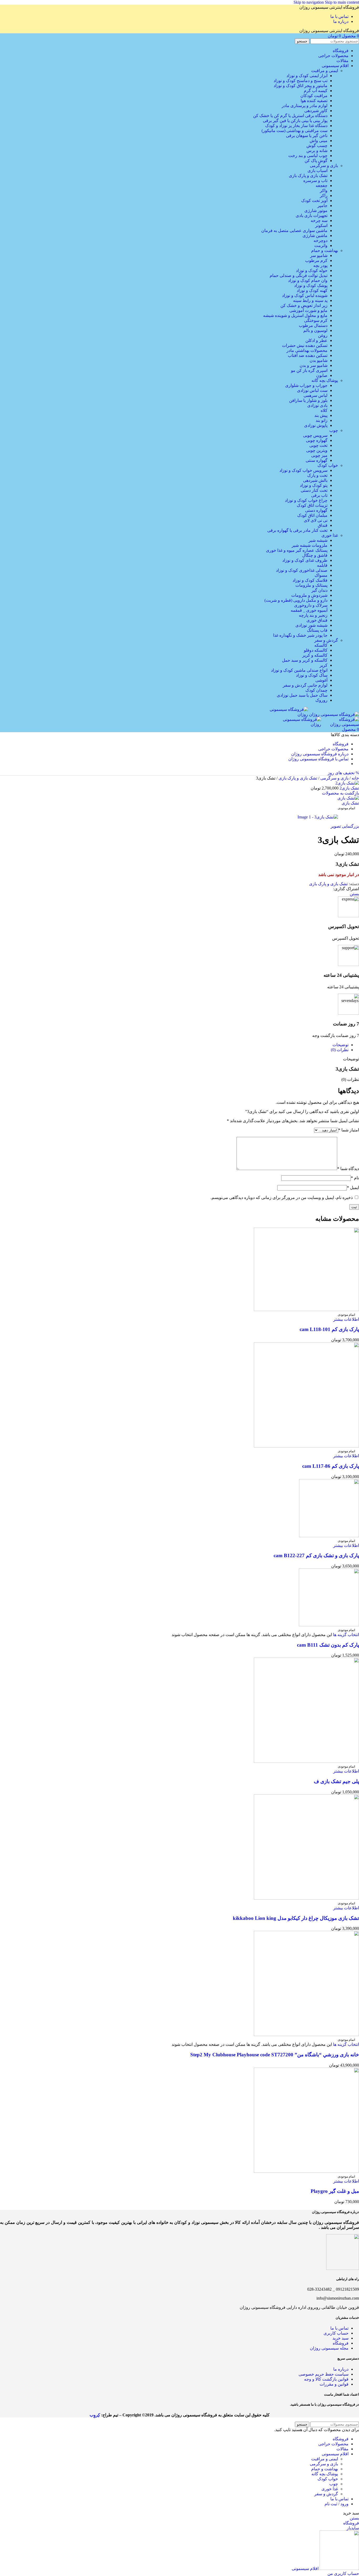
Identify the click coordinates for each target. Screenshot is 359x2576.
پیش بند (321, 415)
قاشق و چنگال (315, 555)
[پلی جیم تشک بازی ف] (306, 1761)
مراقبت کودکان (314, 96)
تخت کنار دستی (314, 490)
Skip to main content (342, 2)
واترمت (321, 246)
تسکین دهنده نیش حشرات (305, 345)
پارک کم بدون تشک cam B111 (328, 1645)
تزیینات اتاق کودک (312, 505)
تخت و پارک (317, 475)
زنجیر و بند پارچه (313, 615)
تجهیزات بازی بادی (312, 216)
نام (355, 1178)
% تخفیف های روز (343, 773)
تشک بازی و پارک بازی (308, 176)
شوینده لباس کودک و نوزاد (305, 295)
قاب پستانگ (317, 630)
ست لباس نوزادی (312, 390)
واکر (324, 191)
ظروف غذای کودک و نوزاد (305, 560)
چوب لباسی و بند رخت (308, 156)
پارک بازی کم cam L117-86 (331, 1466)
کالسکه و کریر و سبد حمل (305, 660)
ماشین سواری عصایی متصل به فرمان (294, 231)
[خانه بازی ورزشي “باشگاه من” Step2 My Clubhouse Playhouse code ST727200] (306, 2035)
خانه (355, 778)
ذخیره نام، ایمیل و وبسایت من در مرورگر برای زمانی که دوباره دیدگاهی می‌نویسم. (282, 1198)
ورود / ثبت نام (337, 2504)
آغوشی (321, 680)
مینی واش (319, 141)
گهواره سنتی (317, 460)
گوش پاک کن (316, 161)
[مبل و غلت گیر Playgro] (306, 2171)
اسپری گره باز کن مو (309, 370)
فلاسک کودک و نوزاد (310, 580)
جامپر (322, 206)
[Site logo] (334, 714)
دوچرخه (320, 241)
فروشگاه (341, 2343)
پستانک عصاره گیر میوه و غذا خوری (297, 550)
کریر (324, 665)
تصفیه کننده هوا (314, 101)
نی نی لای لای (316, 520)
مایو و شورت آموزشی (308, 310)
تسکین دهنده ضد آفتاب (308, 355)
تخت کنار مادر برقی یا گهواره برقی (297, 530)
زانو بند (322, 420)
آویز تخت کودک (314, 201)
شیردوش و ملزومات (309, 595)
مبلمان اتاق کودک (312, 515)
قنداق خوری (317, 620)
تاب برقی (319, 495)
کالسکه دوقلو (316, 650)
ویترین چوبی (317, 450)
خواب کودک (328, 465)
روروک (321, 700)
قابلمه (322, 565)
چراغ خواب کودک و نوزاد (306, 500)
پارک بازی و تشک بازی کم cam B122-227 (316, 1555)
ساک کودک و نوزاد (312, 675)
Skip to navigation (309, 2)
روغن (323, 335)
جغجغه (322, 186)
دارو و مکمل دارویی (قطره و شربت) (296, 600)
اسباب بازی (317, 171)
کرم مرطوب (316, 260)
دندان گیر (319, 590)
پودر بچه (320, 265)
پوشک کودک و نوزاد (311, 285)
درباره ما (341, 2369)
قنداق (323, 525)
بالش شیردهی (315, 480)
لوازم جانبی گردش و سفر (305, 685)
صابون (322, 375)
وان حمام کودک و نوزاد (308, 280)
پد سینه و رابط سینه (310, 300)
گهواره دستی (316, 510)
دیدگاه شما (348, 1169)
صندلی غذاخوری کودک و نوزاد (302, 570)
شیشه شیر (318, 540)
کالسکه (321, 645)
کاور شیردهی (316, 111)
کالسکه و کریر (315, 655)
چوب (334, 430)
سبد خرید (340, 2338)
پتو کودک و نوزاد (314, 485)
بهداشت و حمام (325, 250)
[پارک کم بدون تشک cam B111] (329, 1625)
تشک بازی (350, 803)
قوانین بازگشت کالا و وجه (326, 2379)
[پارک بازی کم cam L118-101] (306, 1310)
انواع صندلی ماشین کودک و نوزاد (299, 670)
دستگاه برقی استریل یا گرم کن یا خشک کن (290, 116)
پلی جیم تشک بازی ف (336, 1781)
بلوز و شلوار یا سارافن (308, 400)
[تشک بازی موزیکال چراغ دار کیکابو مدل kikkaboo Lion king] (306, 1898)
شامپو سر (319, 255)
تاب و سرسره (315, 181)
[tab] (340, 1045)
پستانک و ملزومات (311, 585)
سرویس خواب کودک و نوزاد (303, 470)
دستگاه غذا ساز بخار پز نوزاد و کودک (296, 126)
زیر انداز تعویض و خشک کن (304, 305)
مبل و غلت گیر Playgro (335, 2191)
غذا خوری (330, 535)
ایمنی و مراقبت (325, 71)
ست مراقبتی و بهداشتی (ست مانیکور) (294, 131)
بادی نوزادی (317, 405)
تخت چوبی (318, 445)
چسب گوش (317, 146)
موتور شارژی (316, 211)
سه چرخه (319, 221)
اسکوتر (321, 226)
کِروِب (95, 2415)
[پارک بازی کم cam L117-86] (306, 1446)
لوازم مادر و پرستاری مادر (305, 106)
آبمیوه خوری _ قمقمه (309, 610)
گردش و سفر (326, 640)
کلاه (324, 410)
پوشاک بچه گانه (325, 380)
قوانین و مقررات (334, 2384)
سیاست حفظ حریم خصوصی (324, 2374)
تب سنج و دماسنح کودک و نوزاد (301, 81)
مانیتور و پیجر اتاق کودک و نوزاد (301, 86)
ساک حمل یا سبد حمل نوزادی (302, 695)
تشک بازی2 (349, 788)
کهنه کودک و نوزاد (312, 290)
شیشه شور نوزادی (311, 625)
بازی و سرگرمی (324, 166)
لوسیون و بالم (315, 330)
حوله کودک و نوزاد (312, 270)
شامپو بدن (319, 360)
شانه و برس (317, 151)
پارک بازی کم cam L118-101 (329, 1329)
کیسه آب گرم (316, 91)
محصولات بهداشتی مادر (307, 350)
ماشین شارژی (315, 236)
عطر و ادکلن (316, 340)
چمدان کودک (316, 690)
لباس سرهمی (316, 395)
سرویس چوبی (315, 435)
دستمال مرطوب (313, 325)
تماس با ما (339, 2328)
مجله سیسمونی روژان (329, 2348)
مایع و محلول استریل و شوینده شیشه (295, 315)
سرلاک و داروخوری (311, 605)
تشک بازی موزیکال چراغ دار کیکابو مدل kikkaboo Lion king (296, 1918)
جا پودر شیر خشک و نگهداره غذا (300, 635)
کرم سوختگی (316, 320)
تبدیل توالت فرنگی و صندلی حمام (299, 275)
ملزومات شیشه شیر (310, 545)
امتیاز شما (349, 1130)
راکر (324, 196)
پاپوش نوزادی (316, 425)
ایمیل (353, 1188)
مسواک (321, 575)
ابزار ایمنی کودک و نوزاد (307, 76)
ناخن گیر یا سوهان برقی (307, 136)
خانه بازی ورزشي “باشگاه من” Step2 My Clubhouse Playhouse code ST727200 (275, 2055)
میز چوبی (319, 455)
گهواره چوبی (317, 440)
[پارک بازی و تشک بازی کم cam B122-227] (329, 1536)
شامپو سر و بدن (314, 365)
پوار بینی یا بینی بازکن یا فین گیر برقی (295, 121)
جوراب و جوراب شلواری (306, 385)
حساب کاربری (335, 2333)
